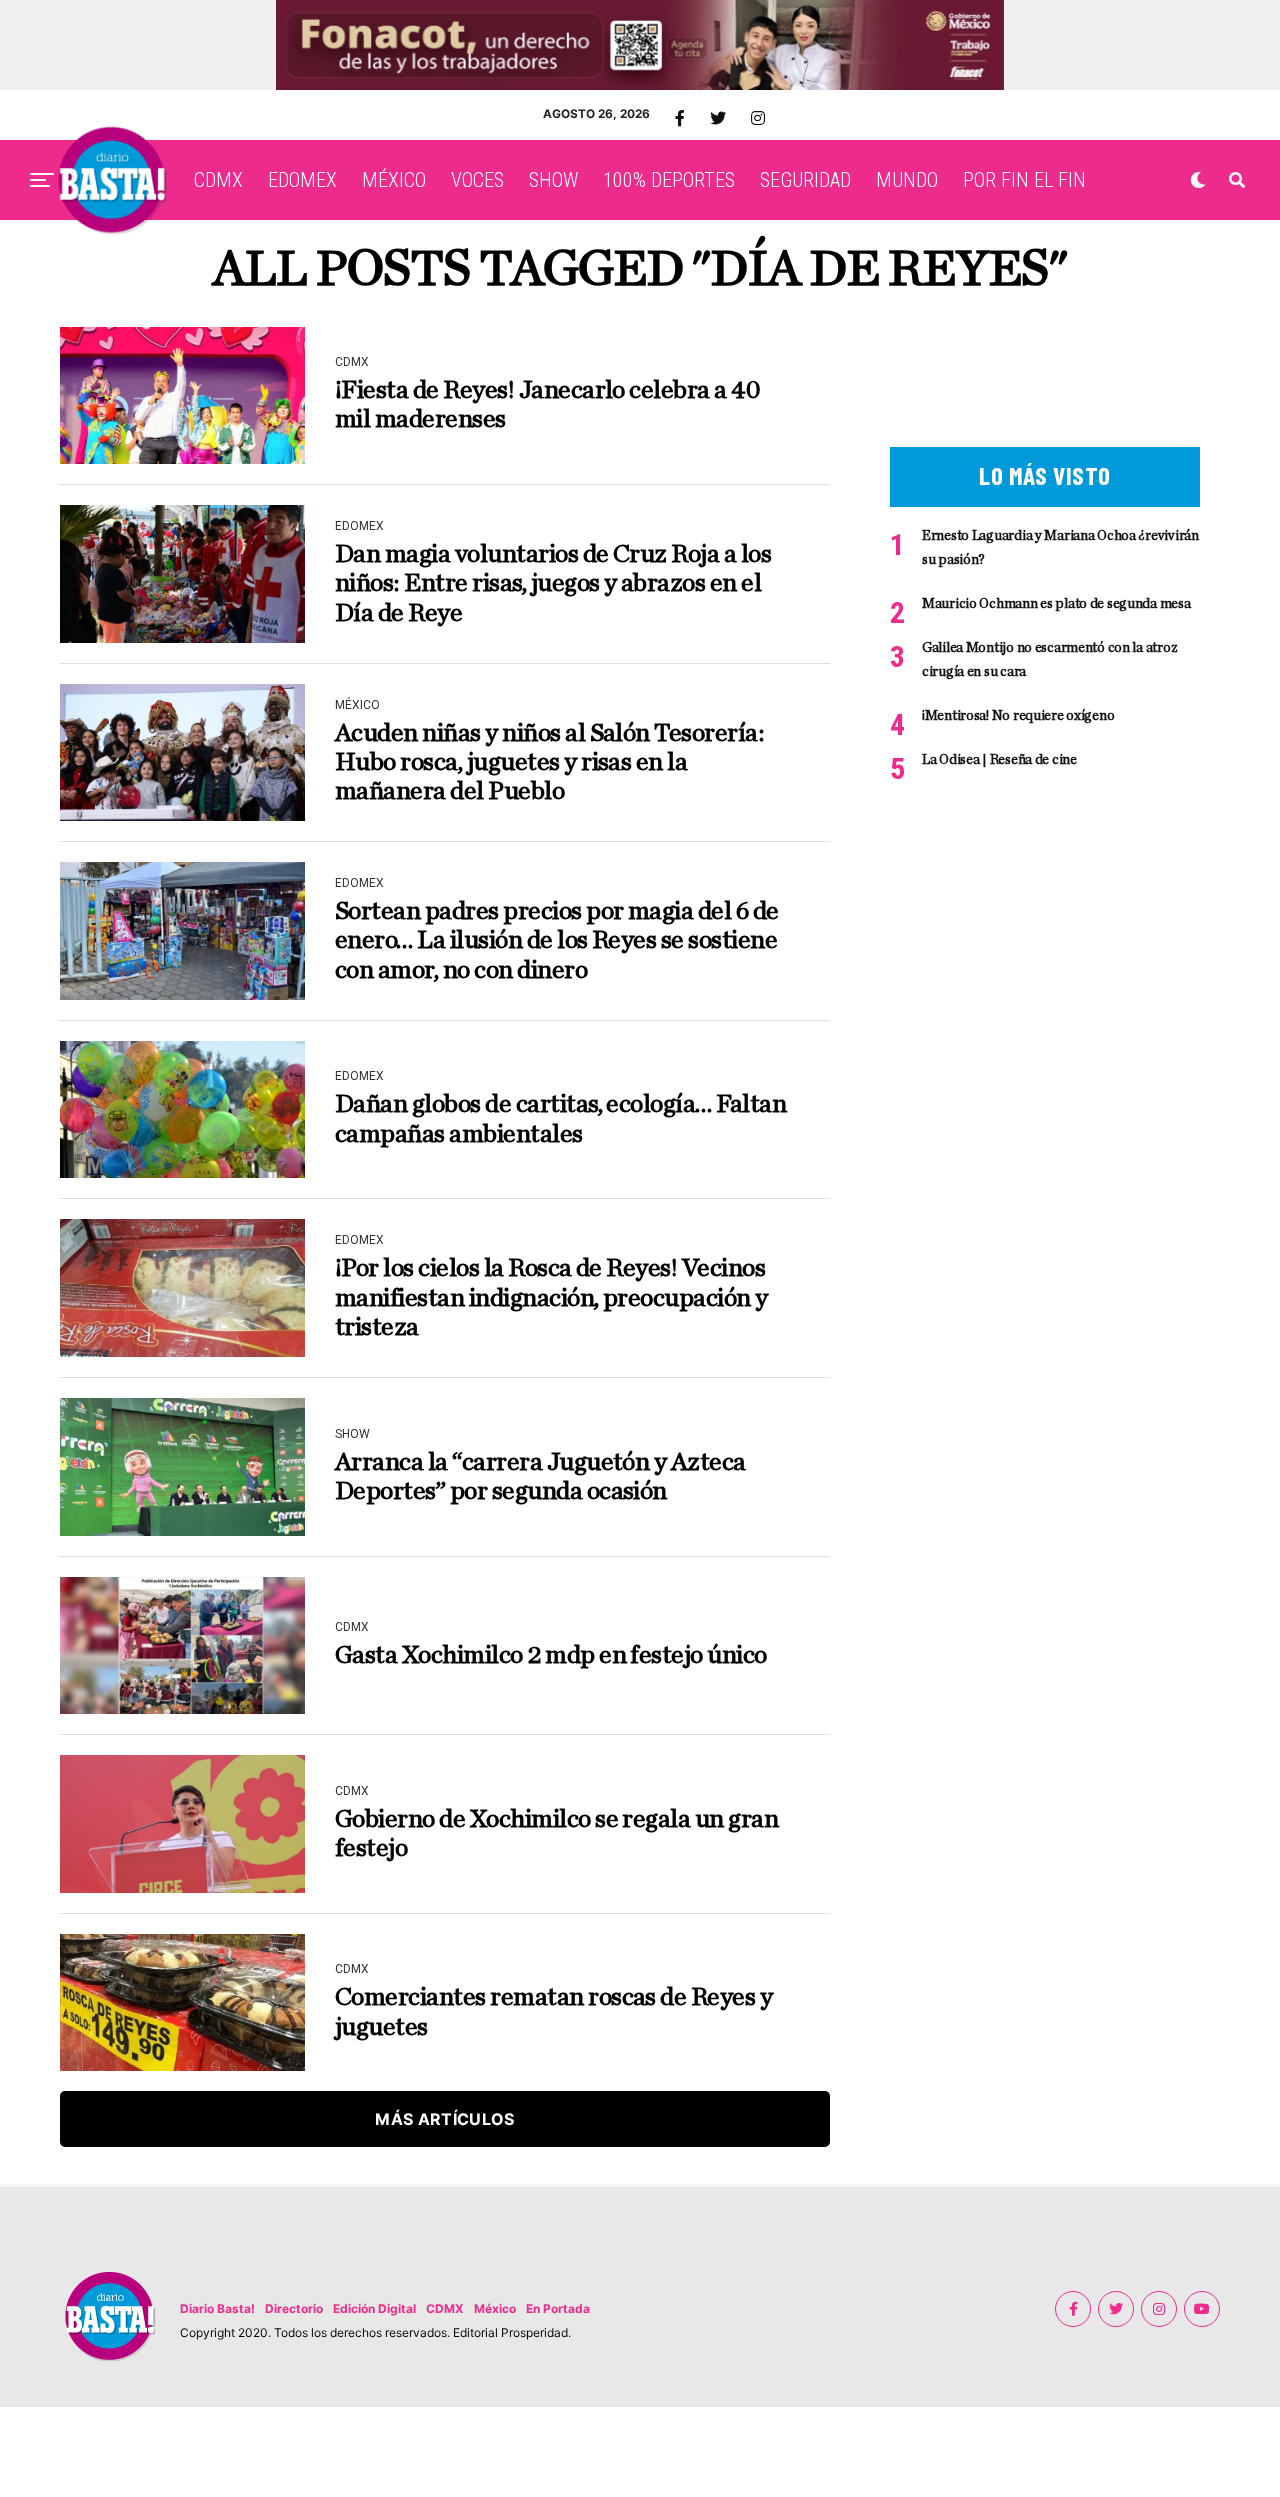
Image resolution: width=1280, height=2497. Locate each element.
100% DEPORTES (669, 180)
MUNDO (907, 180)
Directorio (294, 2308)
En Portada (558, 2308)
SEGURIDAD (805, 180)
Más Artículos (444, 2119)
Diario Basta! (217, 2308)
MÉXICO (394, 180)
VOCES (477, 180)
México (495, 2308)
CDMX (218, 180)
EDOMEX (302, 180)
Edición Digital (374, 2308)
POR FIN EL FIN (1024, 180)
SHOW (553, 180)
